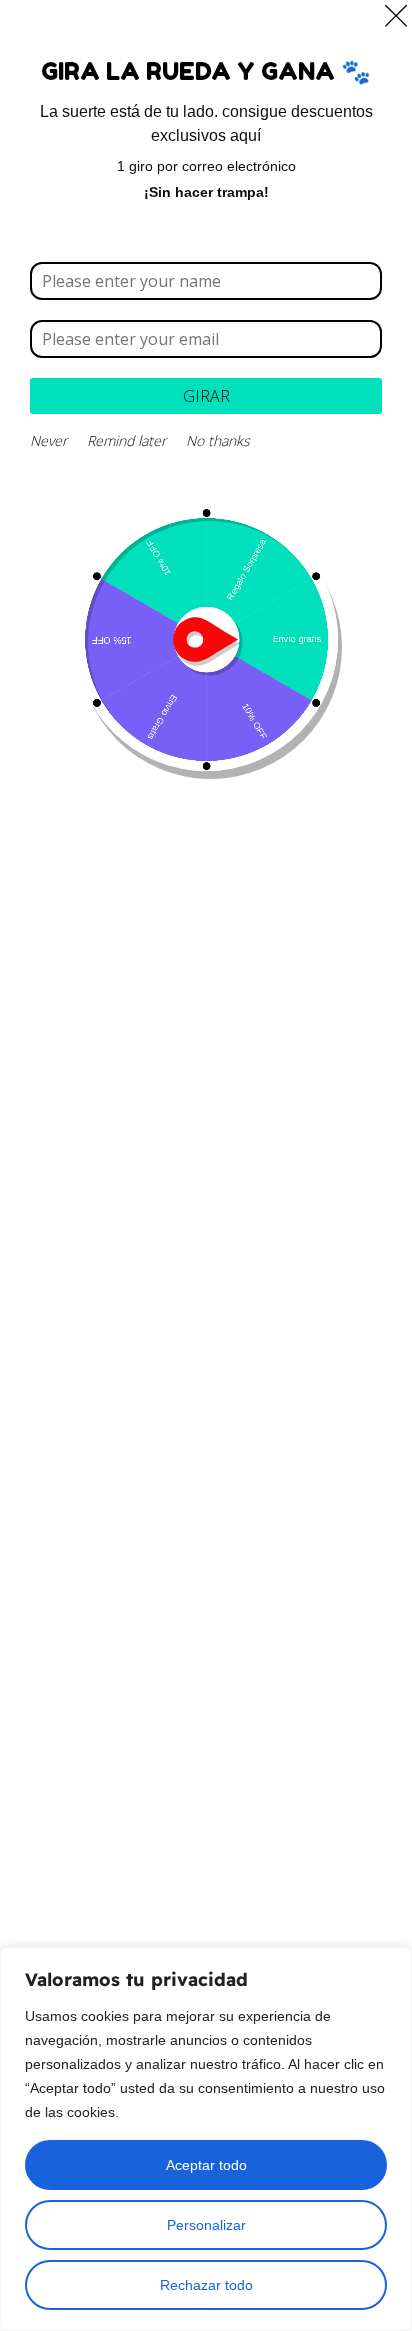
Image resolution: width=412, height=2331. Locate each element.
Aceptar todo (206, 2165)
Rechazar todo (206, 2285)
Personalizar (206, 2225)
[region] (206, 2139)
